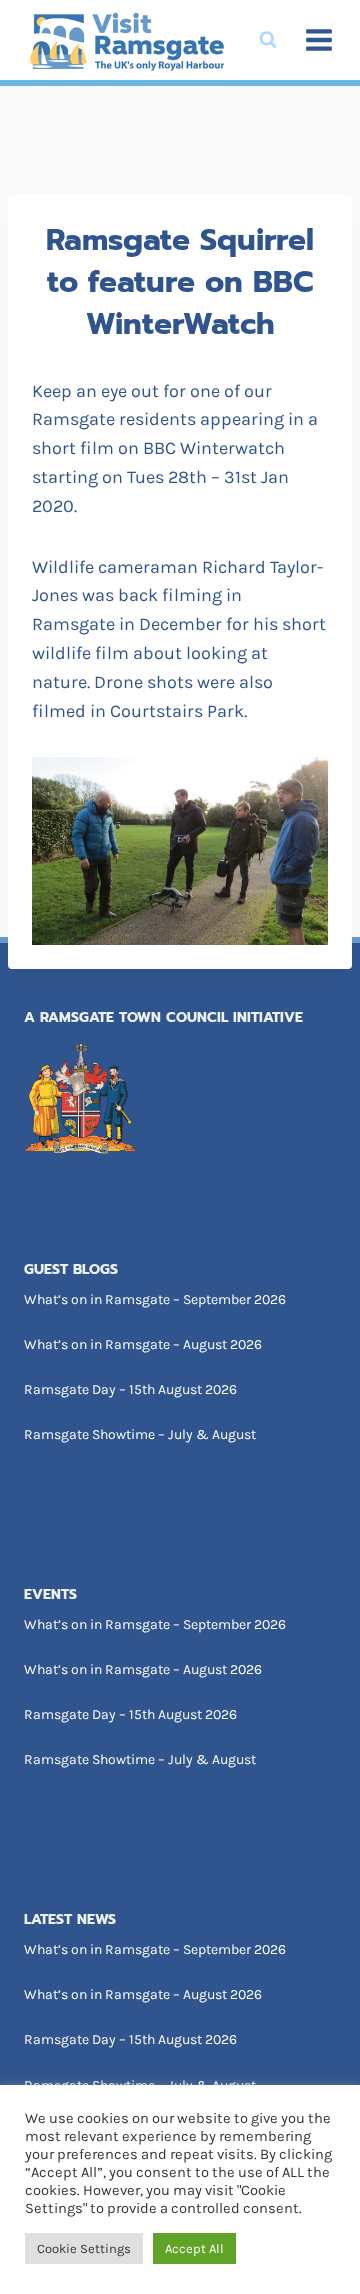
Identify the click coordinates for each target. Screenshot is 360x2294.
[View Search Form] (268, 40)
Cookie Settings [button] (84, 2248)
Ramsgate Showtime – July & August (140, 1434)
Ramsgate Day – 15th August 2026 (130, 1389)
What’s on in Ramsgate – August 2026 (143, 1344)
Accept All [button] (194, 2248)
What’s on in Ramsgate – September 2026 (155, 1299)
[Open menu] (319, 39)
